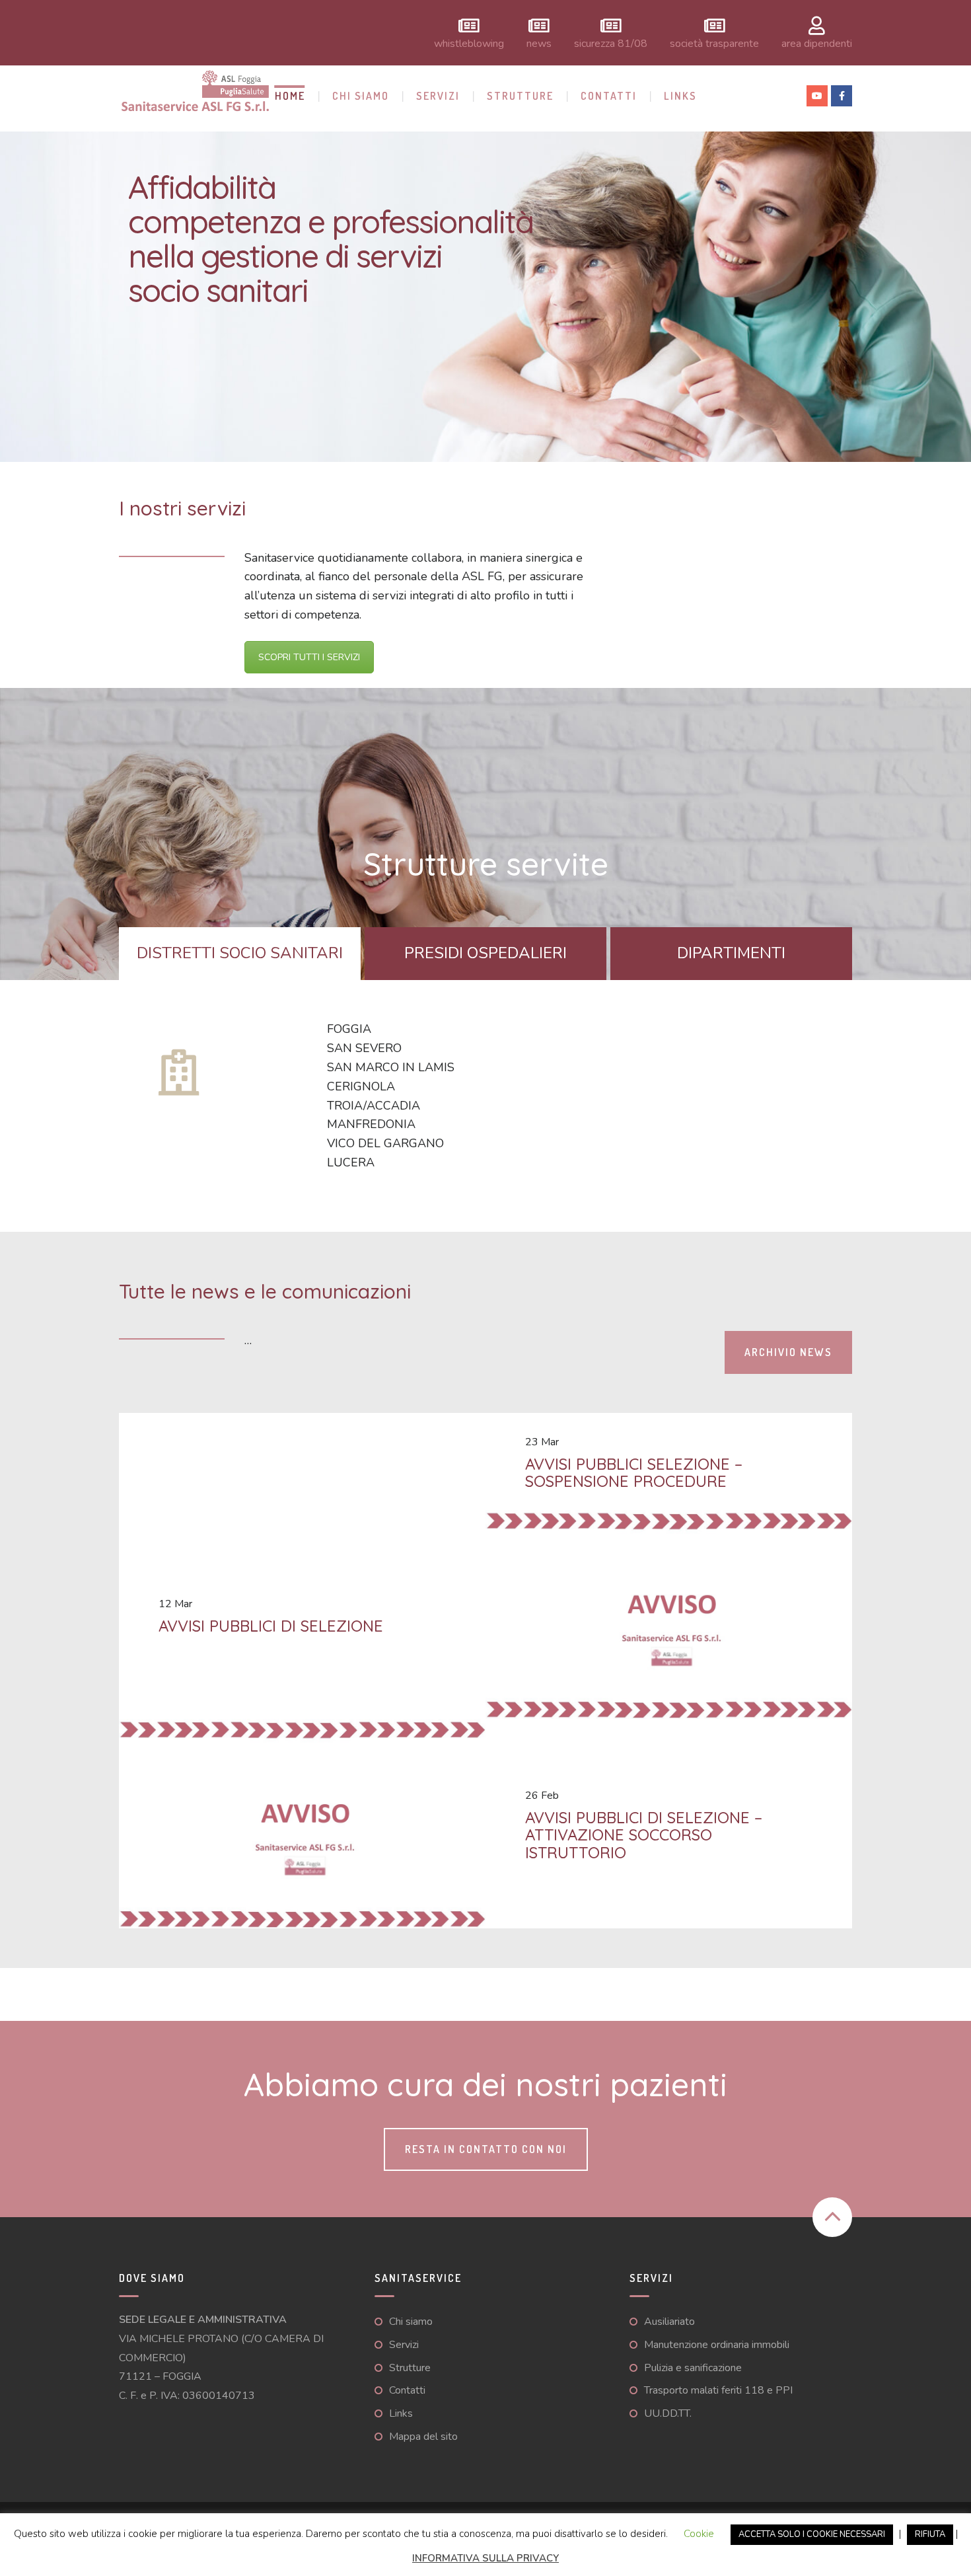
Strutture (520, 96)
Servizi (438, 96)
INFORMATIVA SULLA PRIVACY (485, 2558)
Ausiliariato (669, 2322)
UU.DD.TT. (668, 2413)
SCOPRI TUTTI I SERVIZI (309, 657)
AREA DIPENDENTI (817, 43)
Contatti (609, 96)
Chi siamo (361, 96)
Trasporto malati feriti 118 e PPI (718, 2390)
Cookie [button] (699, 2534)
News (539, 43)
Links (680, 96)
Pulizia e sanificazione (693, 2368)
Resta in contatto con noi (486, 2149)
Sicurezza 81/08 (611, 43)
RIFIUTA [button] (930, 2534)
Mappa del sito (423, 2437)
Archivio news (788, 1352)
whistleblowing (469, 43)
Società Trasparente (714, 43)
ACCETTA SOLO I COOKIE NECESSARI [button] (812, 2534)
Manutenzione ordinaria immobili (717, 2345)
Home (290, 96)
